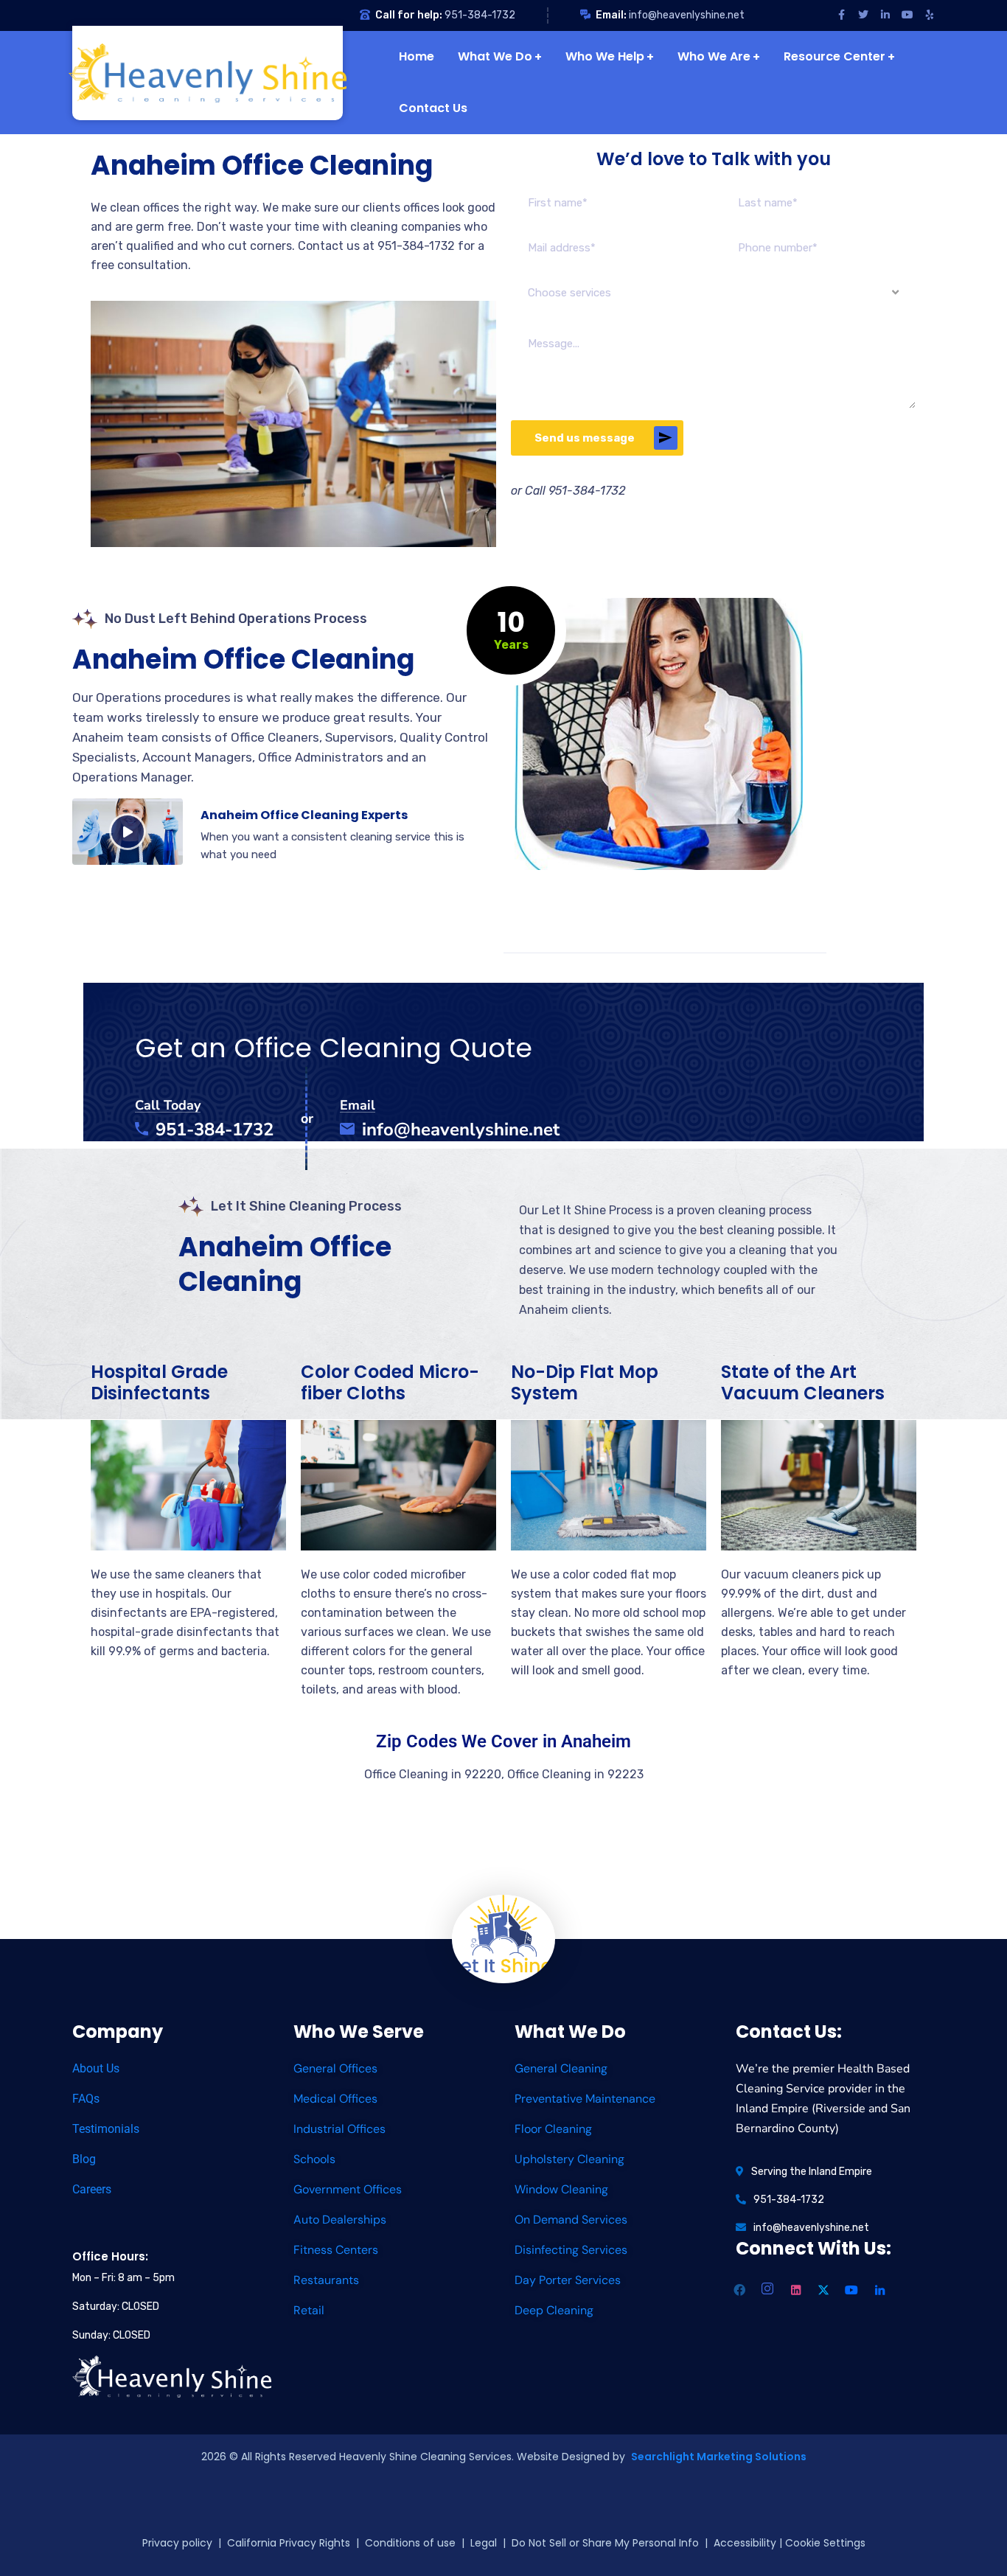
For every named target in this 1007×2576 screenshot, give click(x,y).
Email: (611, 15)
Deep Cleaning (554, 2310)
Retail (309, 2310)
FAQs (86, 2099)
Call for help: (409, 15)
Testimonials (106, 2129)
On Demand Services (571, 2220)
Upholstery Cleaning (569, 2159)
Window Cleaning (561, 2189)
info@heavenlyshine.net (687, 15)
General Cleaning (561, 2068)
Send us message (585, 438)
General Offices (335, 2068)
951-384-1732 (480, 15)
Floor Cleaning (553, 2129)
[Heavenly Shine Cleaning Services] (211, 73)
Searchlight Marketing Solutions (719, 2457)
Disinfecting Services (571, 2250)
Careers (92, 2189)
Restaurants (326, 2280)
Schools (314, 2159)
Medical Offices (335, 2099)
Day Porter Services (568, 2280)
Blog (84, 2159)
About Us (96, 2068)
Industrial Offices (339, 2129)
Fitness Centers (336, 2250)
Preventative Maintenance (585, 2099)
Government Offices (348, 2189)
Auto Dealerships (340, 2220)
